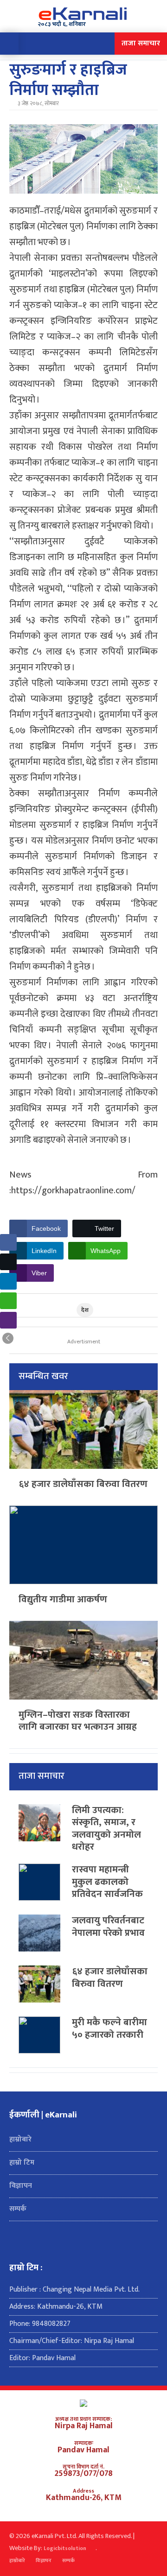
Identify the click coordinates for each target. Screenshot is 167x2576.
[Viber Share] (8, 1320)
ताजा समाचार (141, 43)
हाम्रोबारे (20, 2139)
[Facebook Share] (8, 1242)
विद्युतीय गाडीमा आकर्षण (63, 1599)
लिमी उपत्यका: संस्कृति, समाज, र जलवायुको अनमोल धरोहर (106, 1829)
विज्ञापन (21, 2186)
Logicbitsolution (65, 2549)
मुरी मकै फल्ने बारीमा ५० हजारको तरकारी (109, 2028)
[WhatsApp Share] (8, 1301)
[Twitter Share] (8, 1262)
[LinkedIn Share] (8, 1281)
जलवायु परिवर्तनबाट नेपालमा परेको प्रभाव (108, 1927)
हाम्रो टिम (22, 2163)
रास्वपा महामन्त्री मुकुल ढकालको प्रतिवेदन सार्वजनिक (107, 1882)
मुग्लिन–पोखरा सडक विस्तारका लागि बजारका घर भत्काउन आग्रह (78, 1721)
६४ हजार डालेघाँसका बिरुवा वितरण (83, 1484)
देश (85, 1310)
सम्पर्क (18, 2209)
